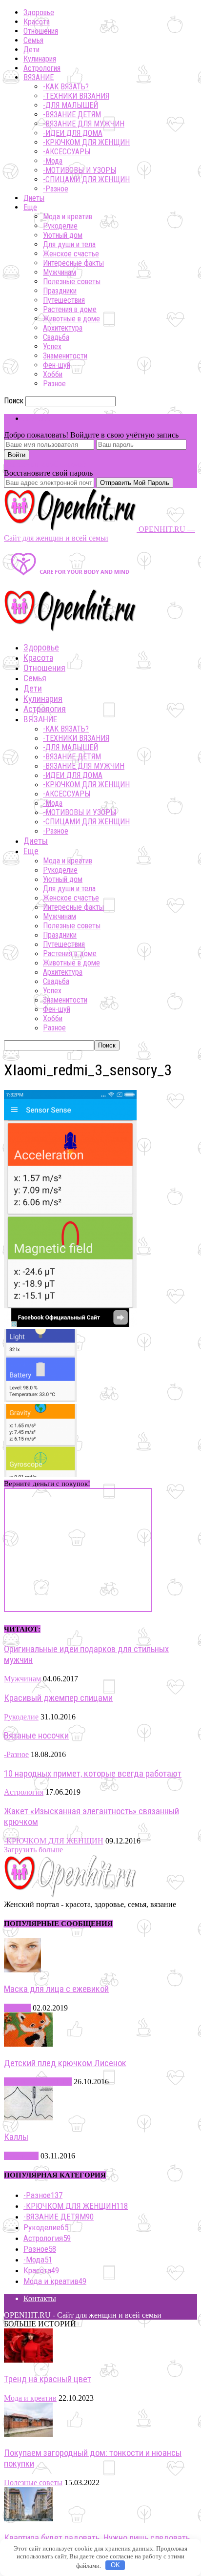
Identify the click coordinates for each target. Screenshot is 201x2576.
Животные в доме (71, 319)
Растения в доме (70, 309)
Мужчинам (60, 272)
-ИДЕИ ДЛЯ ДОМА (73, 133)
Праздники (60, 291)
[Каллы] (28, 2118)
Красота (37, 22)
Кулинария (40, 59)
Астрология (42, 68)
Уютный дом (63, 235)
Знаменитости (65, 356)
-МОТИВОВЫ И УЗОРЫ (80, 170)
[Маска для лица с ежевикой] (22, 1970)
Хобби (53, 374)
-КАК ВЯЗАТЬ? (66, 87)
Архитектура (63, 328)
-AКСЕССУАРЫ (67, 152)
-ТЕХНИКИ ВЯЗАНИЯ (76, 96)
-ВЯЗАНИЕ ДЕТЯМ (72, 115)
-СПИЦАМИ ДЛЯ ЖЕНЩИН (86, 179)
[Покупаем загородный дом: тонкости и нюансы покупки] (28, 2434)
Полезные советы (72, 282)
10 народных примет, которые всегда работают (93, 1774)
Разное (54, 384)
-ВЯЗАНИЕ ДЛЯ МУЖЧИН (84, 124)
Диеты (34, 198)
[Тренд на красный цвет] (28, 2360)
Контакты (40, 2298)
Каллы (16, 2137)
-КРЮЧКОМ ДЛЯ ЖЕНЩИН (86, 142)
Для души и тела (69, 244)
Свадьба (56, 337)
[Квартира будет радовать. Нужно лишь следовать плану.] (28, 2519)
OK (115, 2565)
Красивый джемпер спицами (58, 1698)
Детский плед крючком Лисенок (65, 2063)
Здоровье (39, 12)
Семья (33, 40)
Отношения (41, 31)
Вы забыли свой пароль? (45, 464)
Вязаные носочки (36, 1736)
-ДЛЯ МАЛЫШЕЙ (70, 105)
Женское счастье (71, 254)
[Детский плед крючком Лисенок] (28, 2044)
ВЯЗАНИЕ (39, 77)
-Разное (56, 189)
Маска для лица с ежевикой (56, 1989)
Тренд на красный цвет (48, 2379)
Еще (30, 207)
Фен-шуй (57, 365)
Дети (31, 50)
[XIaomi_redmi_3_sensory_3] (70, 1324)
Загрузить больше (33, 1850)
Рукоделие (60, 226)
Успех (52, 346)
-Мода (53, 161)
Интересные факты (73, 263)
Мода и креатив (68, 217)
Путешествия (64, 300)
